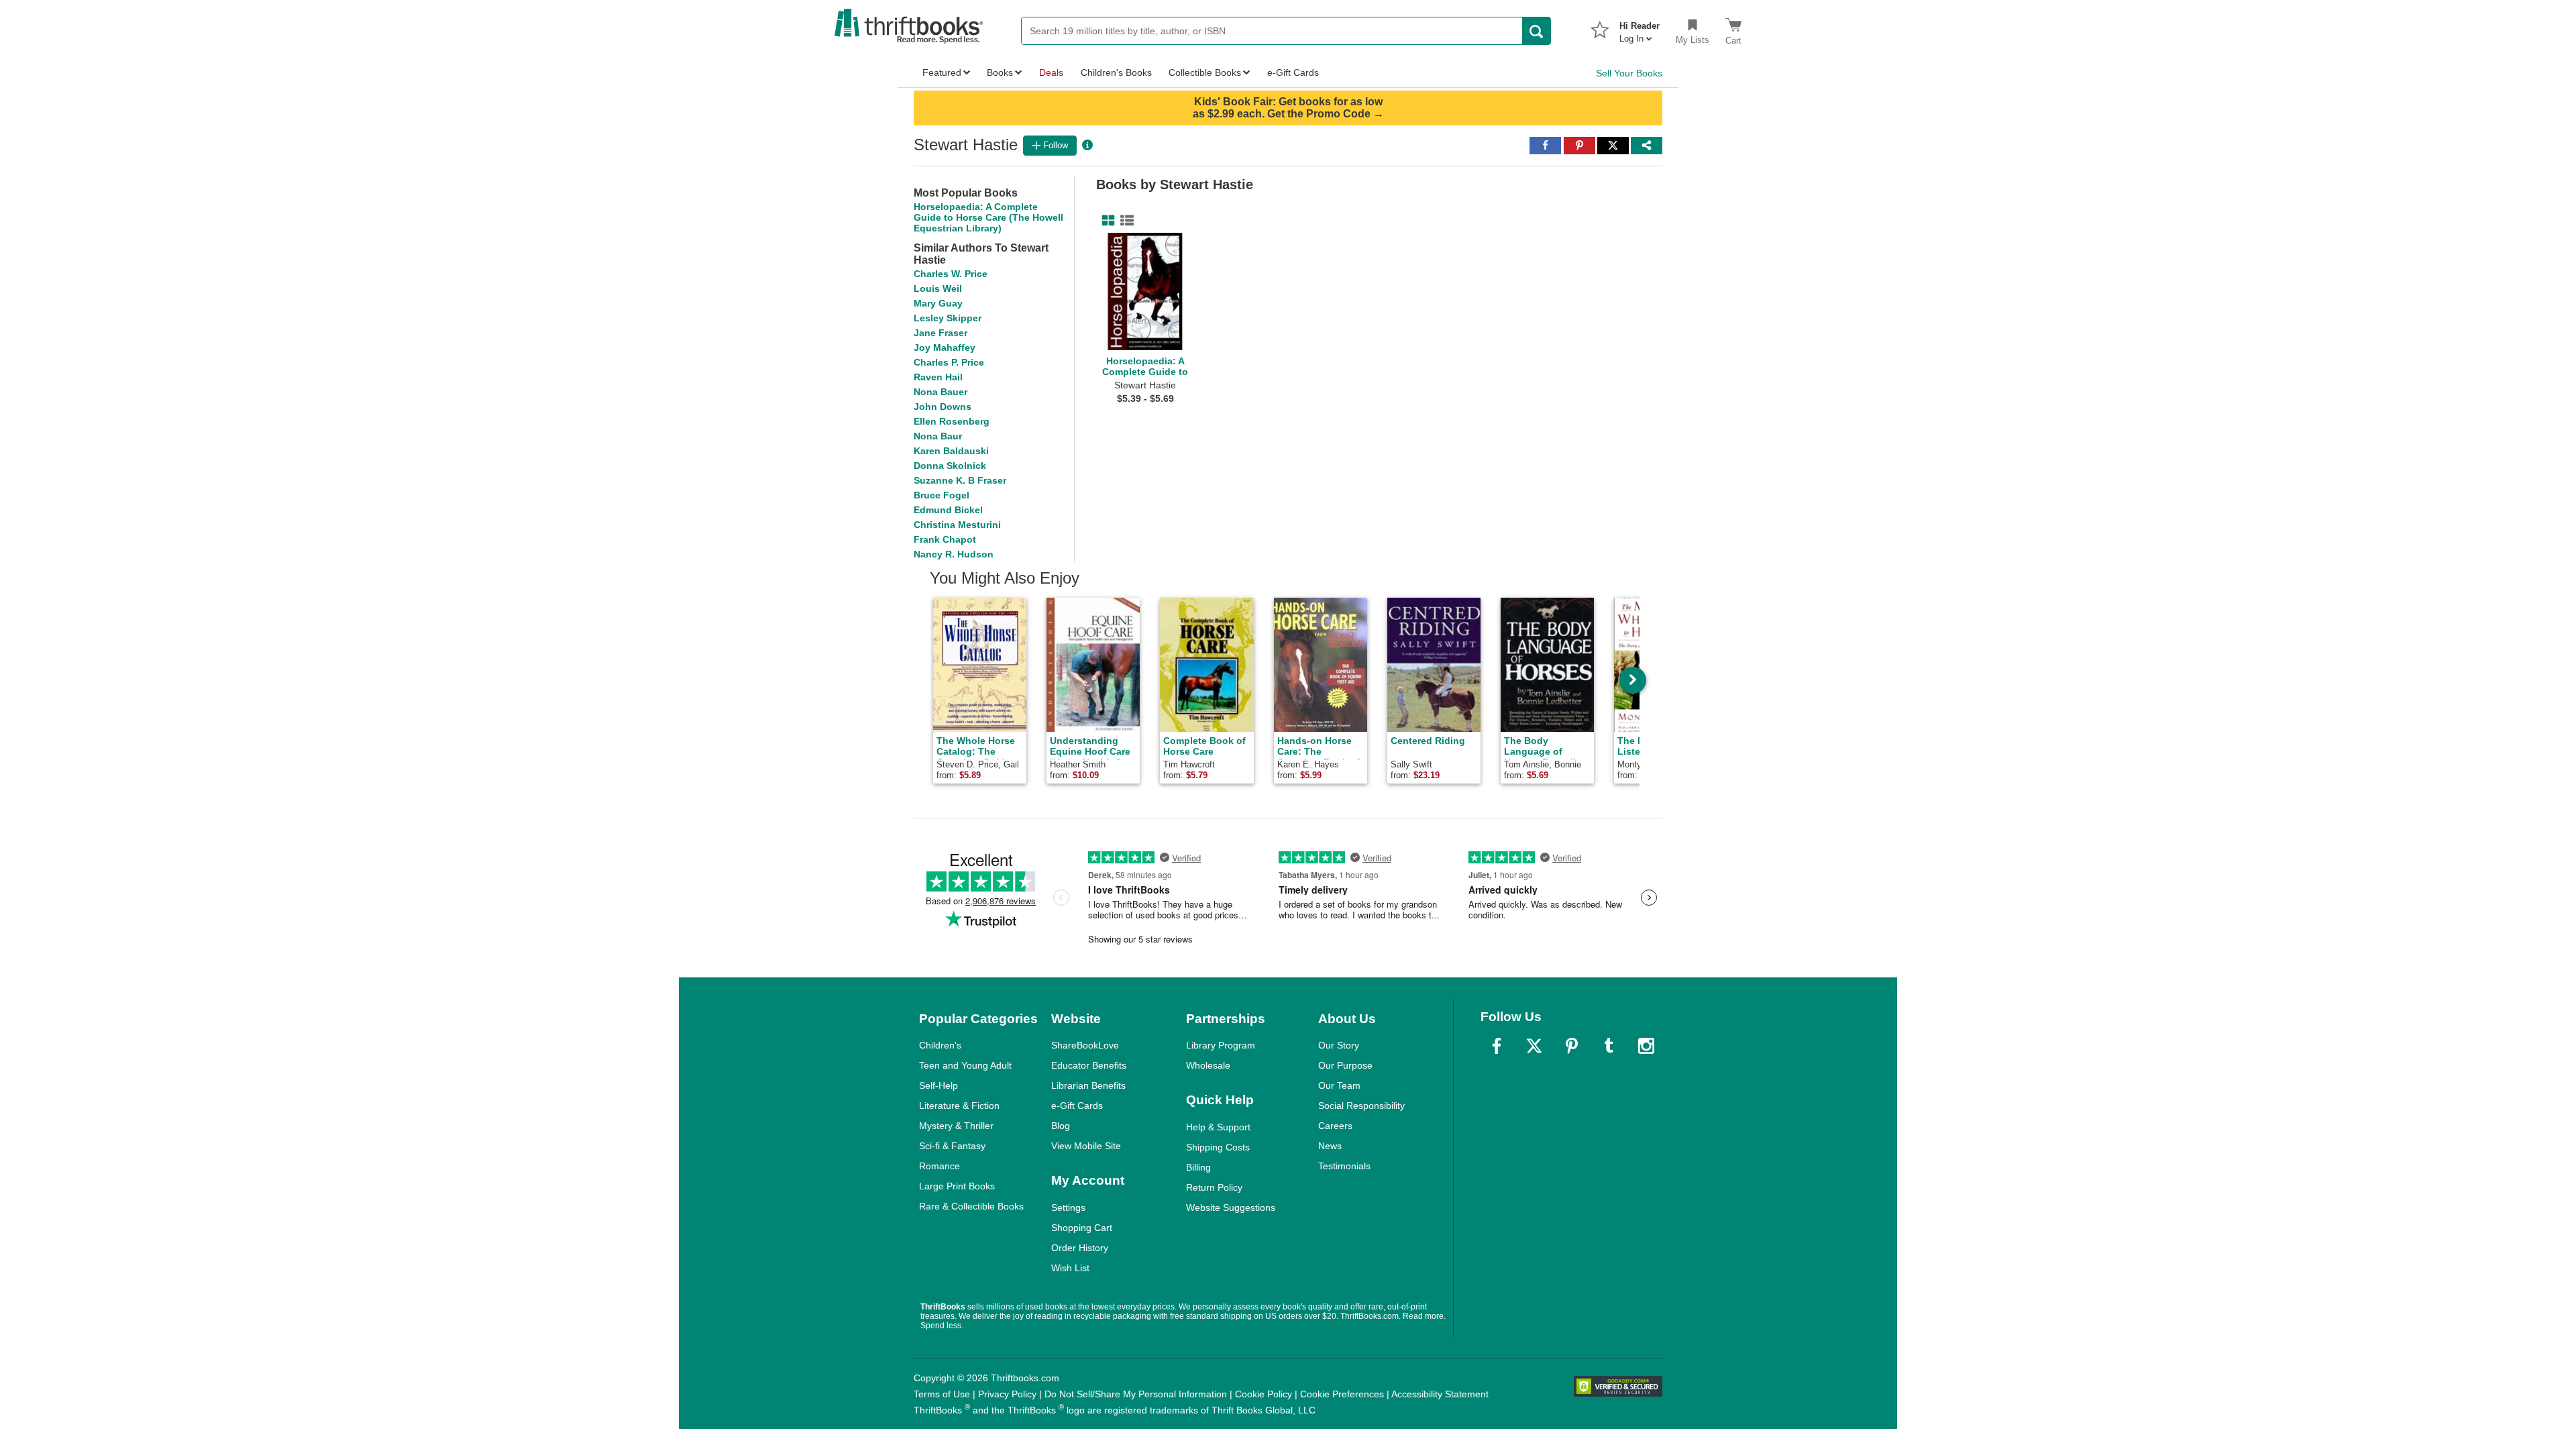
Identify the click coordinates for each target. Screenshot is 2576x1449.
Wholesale (1208, 1065)
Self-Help (938, 1085)
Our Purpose (1345, 1065)
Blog (1061, 1126)
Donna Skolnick (950, 466)
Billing (1198, 1167)
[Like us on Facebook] (1497, 1046)
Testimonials (1344, 1166)
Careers (1335, 1126)
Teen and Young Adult (965, 1065)
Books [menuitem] (1000, 72)
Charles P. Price (949, 362)
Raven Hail (938, 377)
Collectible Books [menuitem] (1205, 72)
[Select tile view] (1124, 221)
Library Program (1221, 1045)
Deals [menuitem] (1051, 72)
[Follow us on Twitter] (1534, 1046)
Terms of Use (942, 1394)
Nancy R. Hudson (954, 554)
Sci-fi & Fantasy (952, 1146)
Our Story (1339, 1045)
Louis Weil (938, 288)
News (1330, 1146)
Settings (1068, 1207)
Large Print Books (957, 1186)
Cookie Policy (1264, 1394)
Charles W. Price (951, 274)
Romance (940, 1166)
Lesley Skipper (948, 318)
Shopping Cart (1082, 1228)
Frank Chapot (945, 539)
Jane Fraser (941, 333)
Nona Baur (938, 436)
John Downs (943, 407)
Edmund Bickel (948, 510)
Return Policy (1214, 1187)
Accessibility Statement (1440, 1394)
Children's (940, 1045)
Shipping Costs (1218, 1147)
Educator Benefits (1089, 1065)
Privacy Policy (1007, 1394)
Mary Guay (938, 303)
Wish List (1070, 1268)
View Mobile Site (1086, 1146)
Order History (1080, 1248)
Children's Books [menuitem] (1116, 72)
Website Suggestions (1231, 1207)
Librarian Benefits (1088, 1085)
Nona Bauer (941, 392)
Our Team (1339, 1085)
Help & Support (1218, 1127)
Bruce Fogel (942, 495)
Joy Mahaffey (945, 347)
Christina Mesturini (957, 525)
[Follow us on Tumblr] (1609, 1046)
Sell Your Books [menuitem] (1629, 73)
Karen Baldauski (951, 451)
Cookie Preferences (1342, 1394)
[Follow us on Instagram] (1646, 1046)
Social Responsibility (1361, 1106)
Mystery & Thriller (956, 1126)
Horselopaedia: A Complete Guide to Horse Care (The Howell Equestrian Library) (988, 217)
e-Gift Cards (1077, 1106)
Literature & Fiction (959, 1106)
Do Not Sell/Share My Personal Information (1136, 1394)
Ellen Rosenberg (952, 421)
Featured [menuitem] (942, 72)
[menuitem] (1640, 28)
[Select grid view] (1106, 221)
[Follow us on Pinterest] (1572, 1046)
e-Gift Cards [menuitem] (1293, 72)
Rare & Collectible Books (971, 1206)
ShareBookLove (1085, 1045)
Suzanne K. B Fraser (960, 480)
